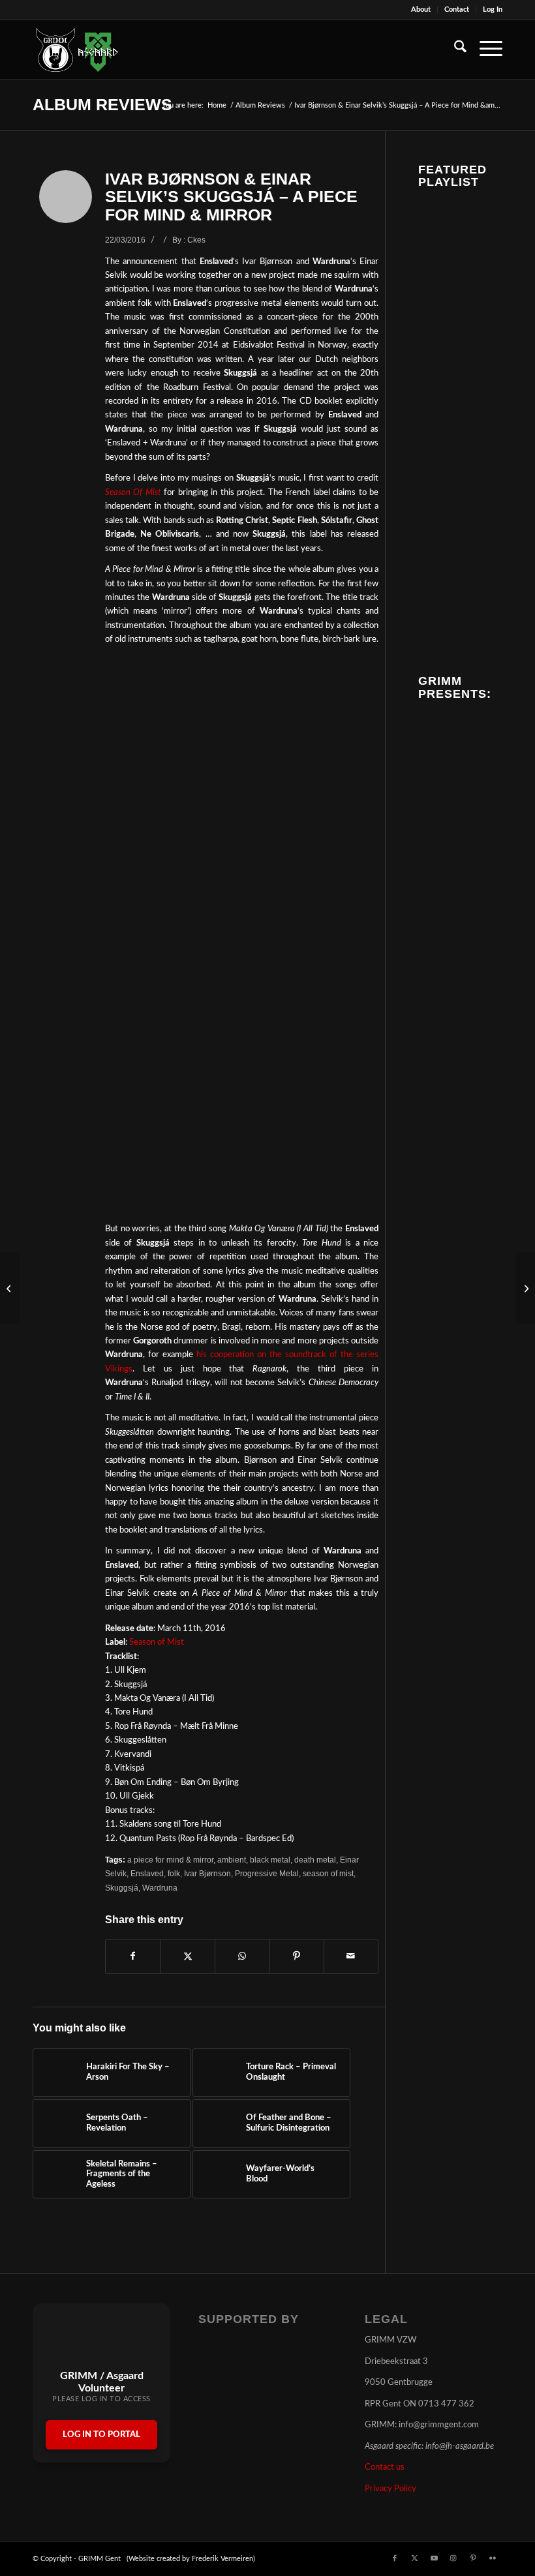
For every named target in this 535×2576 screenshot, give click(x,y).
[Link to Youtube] (434, 2558)
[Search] (454, 50)
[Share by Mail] (351, 1956)
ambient (232, 1860)
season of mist (328, 1873)
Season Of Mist (133, 493)
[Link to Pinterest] (473, 2558)
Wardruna (160, 1888)
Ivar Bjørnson (207, 1873)
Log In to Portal (101, 2435)
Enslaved (147, 1873)
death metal (315, 1860)
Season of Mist (157, 1642)
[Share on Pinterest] (296, 1956)
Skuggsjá (122, 1888)
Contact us (385, 2467)
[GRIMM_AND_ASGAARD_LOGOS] (77, 50)
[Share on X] (187, 1956)
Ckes (196, 240)
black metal (270, 1860)
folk (174, 1873)
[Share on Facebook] (133, 1956)
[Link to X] (414, 2558)
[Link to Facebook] (395, 2558)
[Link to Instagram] (453, 2558)
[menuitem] (421, 10)
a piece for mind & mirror (170, 1860)
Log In (493, 9)
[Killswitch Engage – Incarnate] (525, 1288)
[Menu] (484, 50)
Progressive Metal (267, 1873)
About (421, 9)
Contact (457, 9)
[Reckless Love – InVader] (10, 1288)
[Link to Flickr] (493, 2558)
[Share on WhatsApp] (242, 1956)
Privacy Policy (390, 2489)
